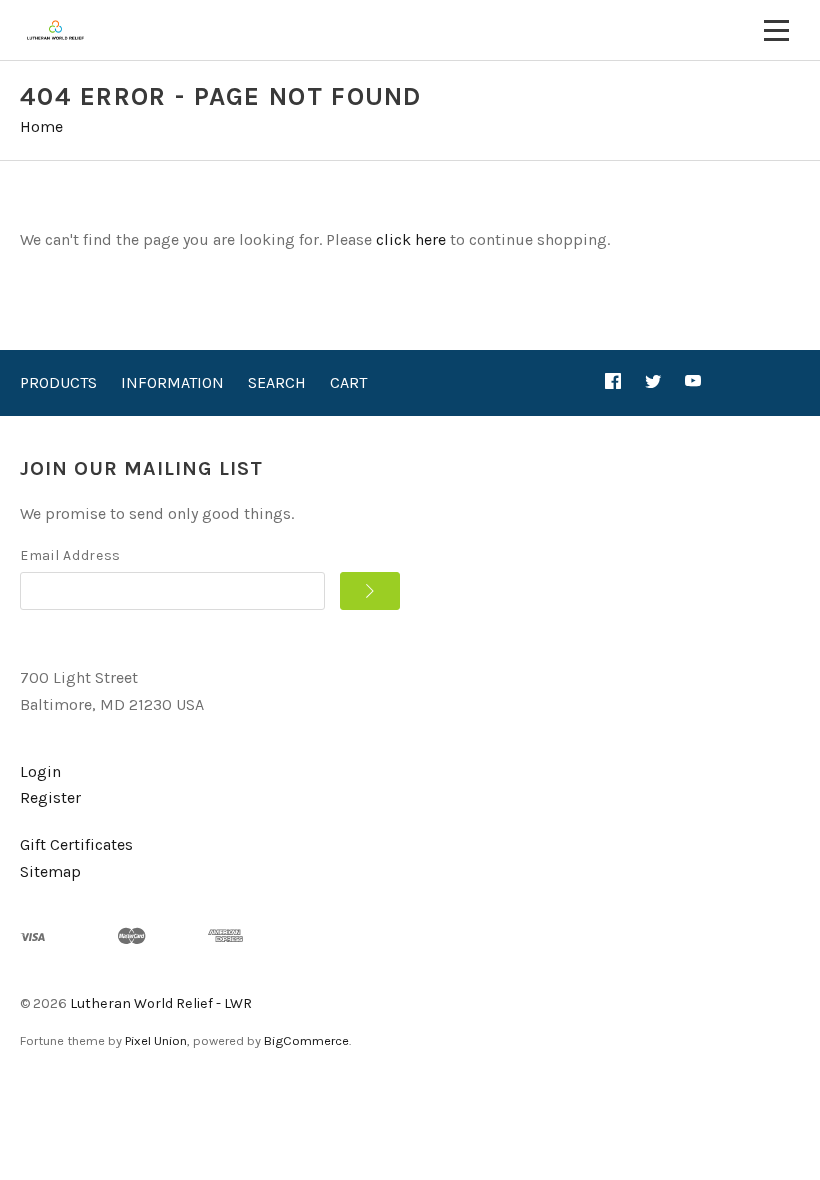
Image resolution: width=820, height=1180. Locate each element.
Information (172, 382)
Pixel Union (156, 1040)
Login (40, 771)
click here (411, 239)
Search (277, 382)
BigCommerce (306, 1040)
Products (58, 382)
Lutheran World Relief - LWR (161, 1003)
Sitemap (50, 871)
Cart (348, 382)
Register (50, 797)
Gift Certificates (76, 844)
